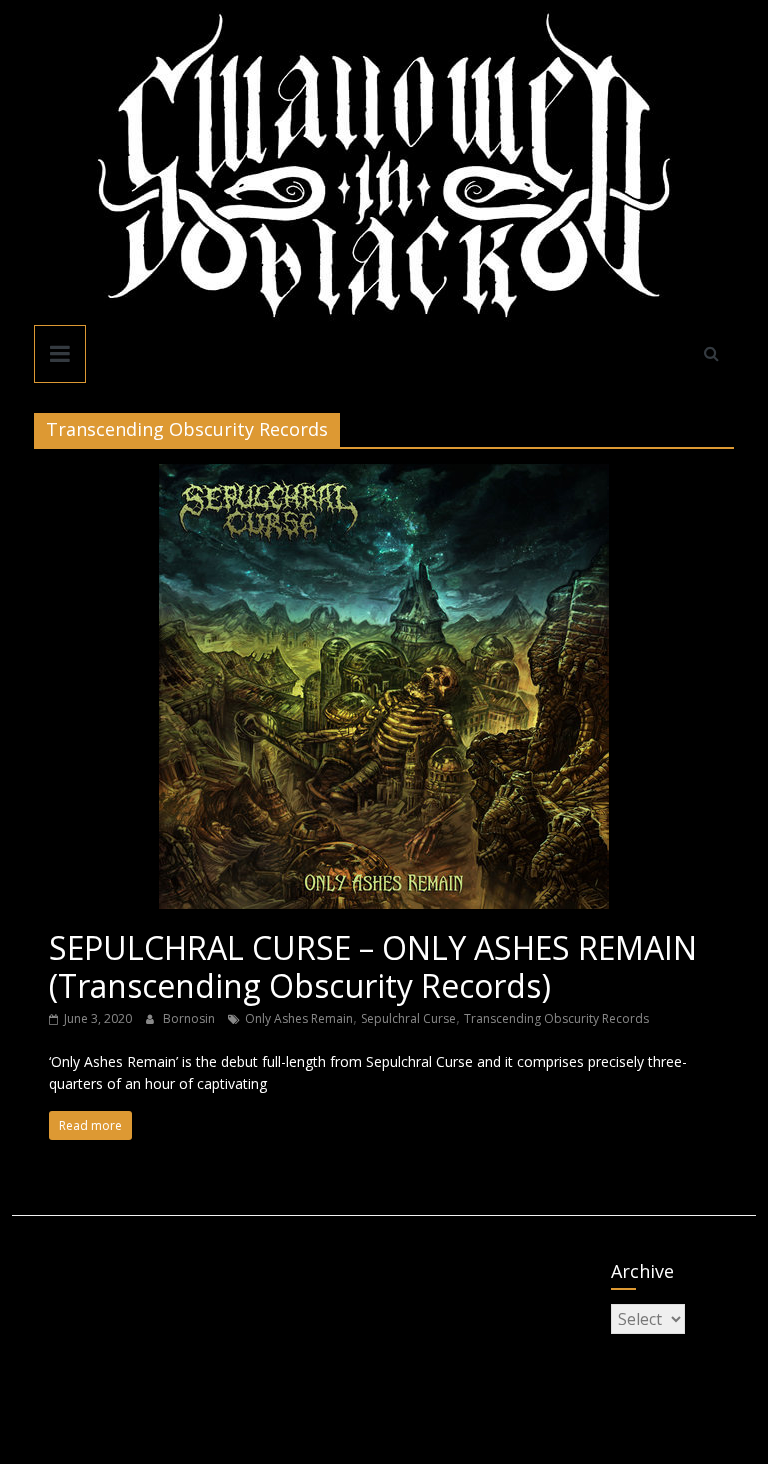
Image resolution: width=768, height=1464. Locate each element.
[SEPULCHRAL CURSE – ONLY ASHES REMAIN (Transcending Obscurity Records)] (384, 476)
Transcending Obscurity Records (556, 1018)
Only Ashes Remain (299, 1018)
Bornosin (190, 1018)
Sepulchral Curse (408, 1018)
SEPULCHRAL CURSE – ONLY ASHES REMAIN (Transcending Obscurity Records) (373, 966)
